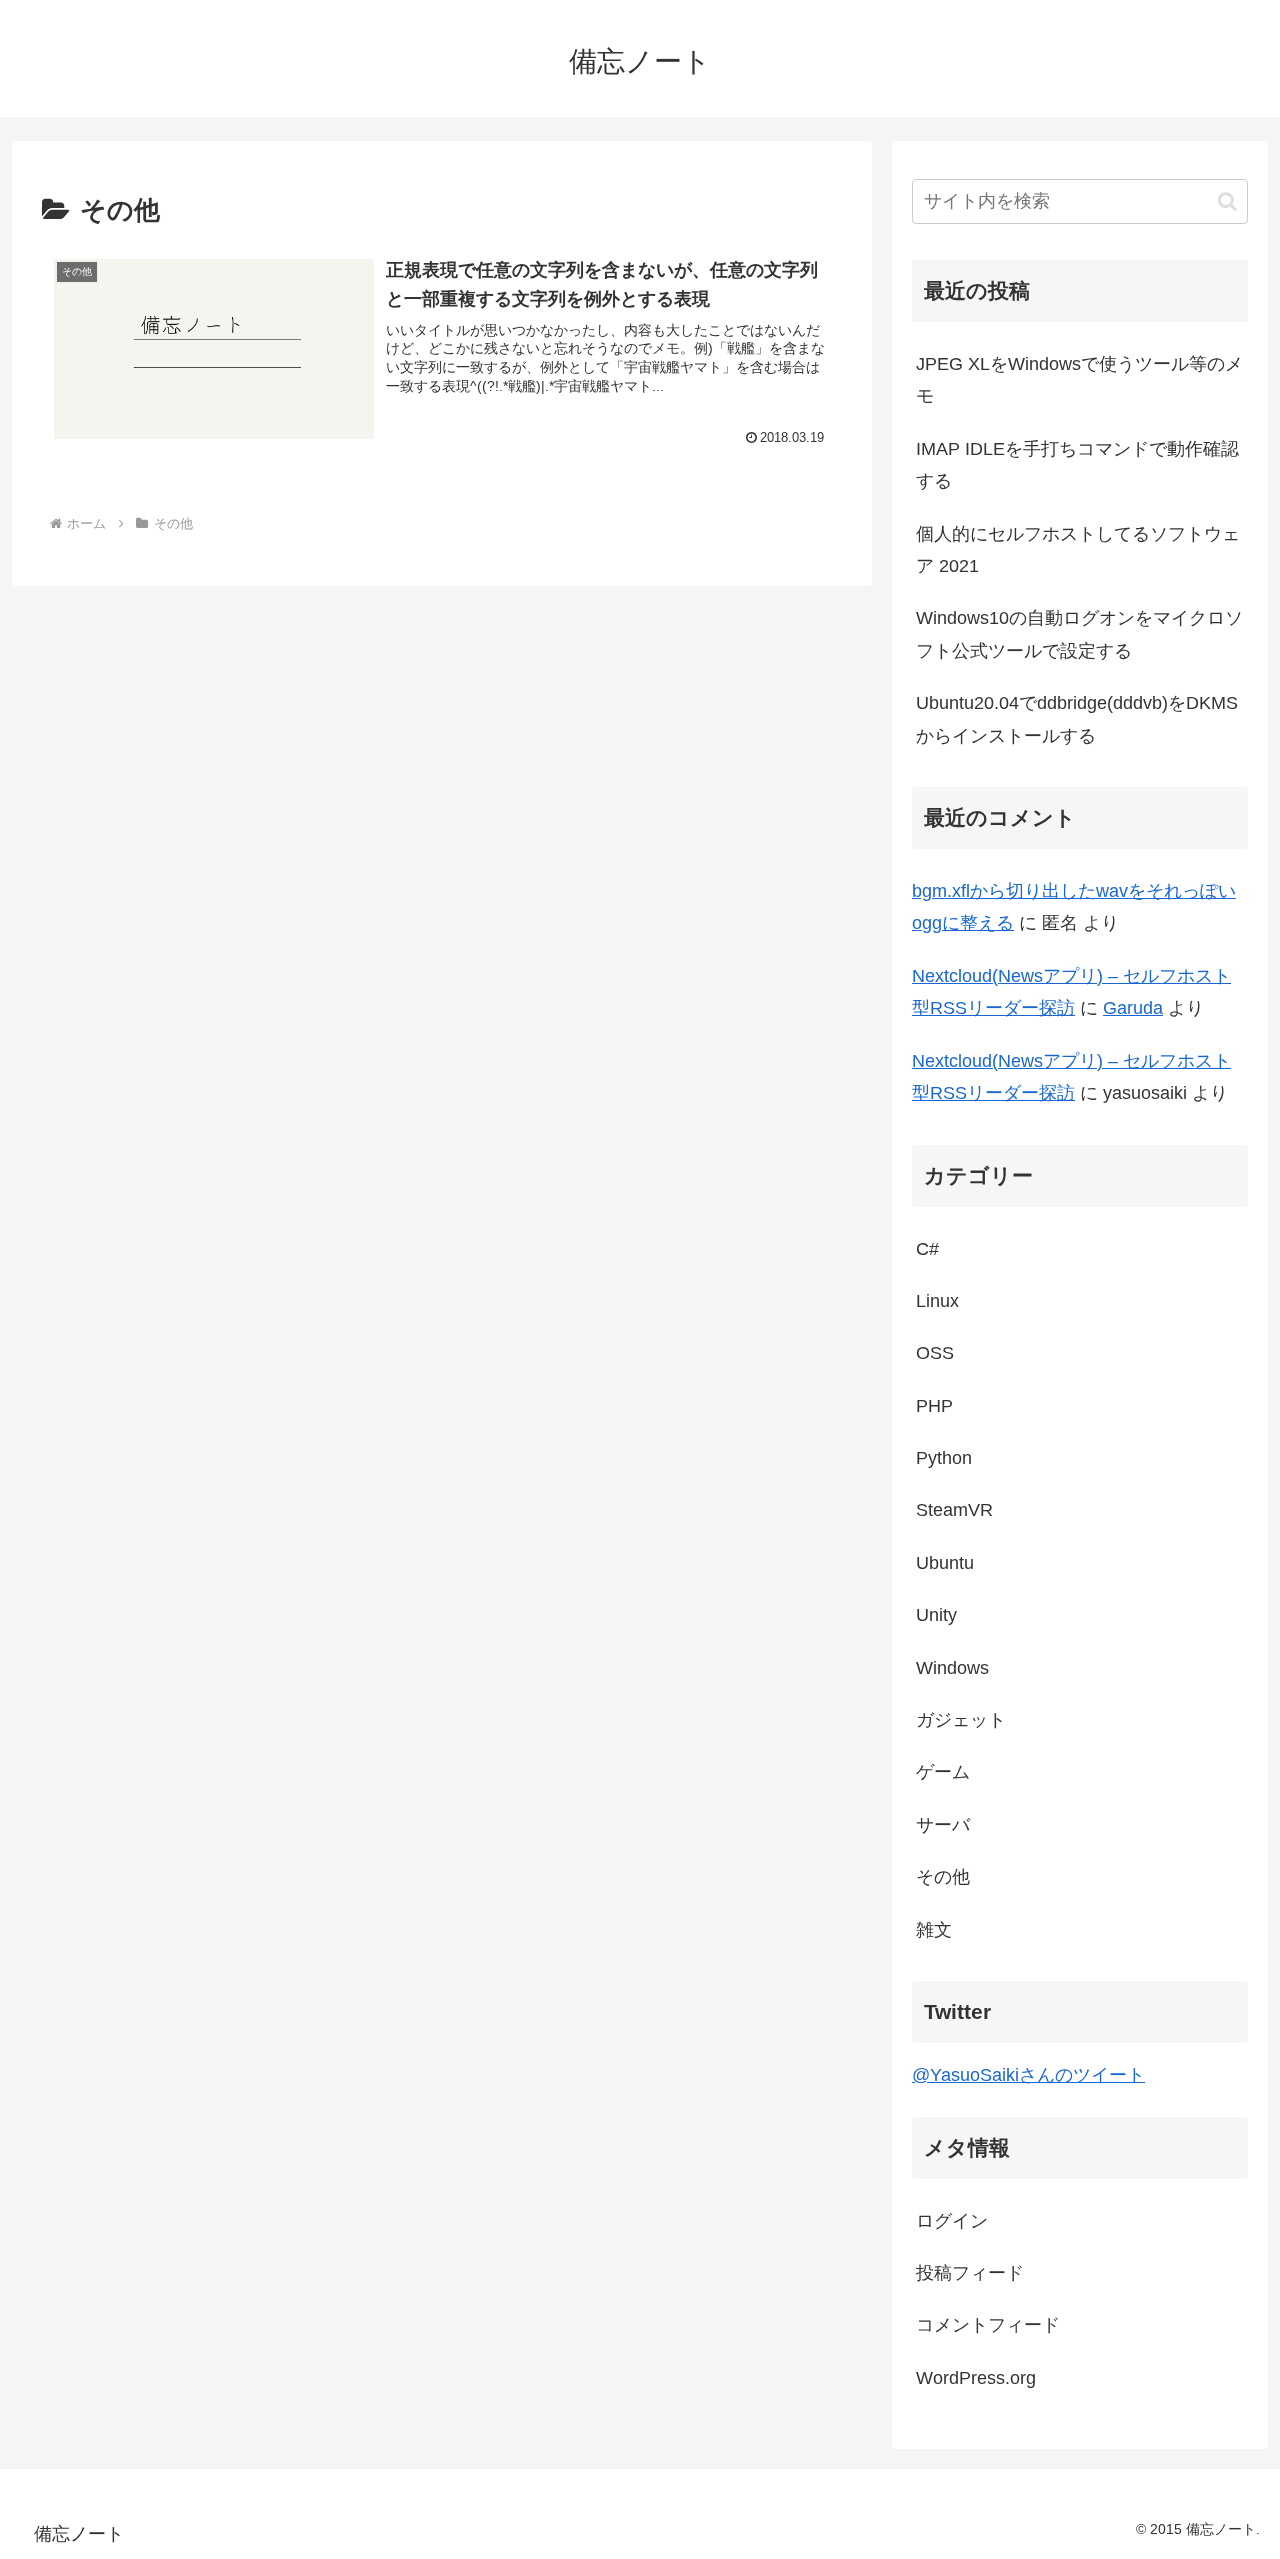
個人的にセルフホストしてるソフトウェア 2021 (1078, 550)
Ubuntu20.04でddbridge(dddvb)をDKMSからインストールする (1077, 719)
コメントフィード (988, 2325)
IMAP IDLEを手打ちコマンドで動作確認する (1077, 465)
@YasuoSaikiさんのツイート (1028, 2075)
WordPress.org (976, 2378)
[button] (1227, 201)
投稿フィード (970, 2273)
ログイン (952, 2221)
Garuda (1133, 1008)
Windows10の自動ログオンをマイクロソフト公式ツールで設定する (1079, 634)
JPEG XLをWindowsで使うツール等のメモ (1079, 380)
